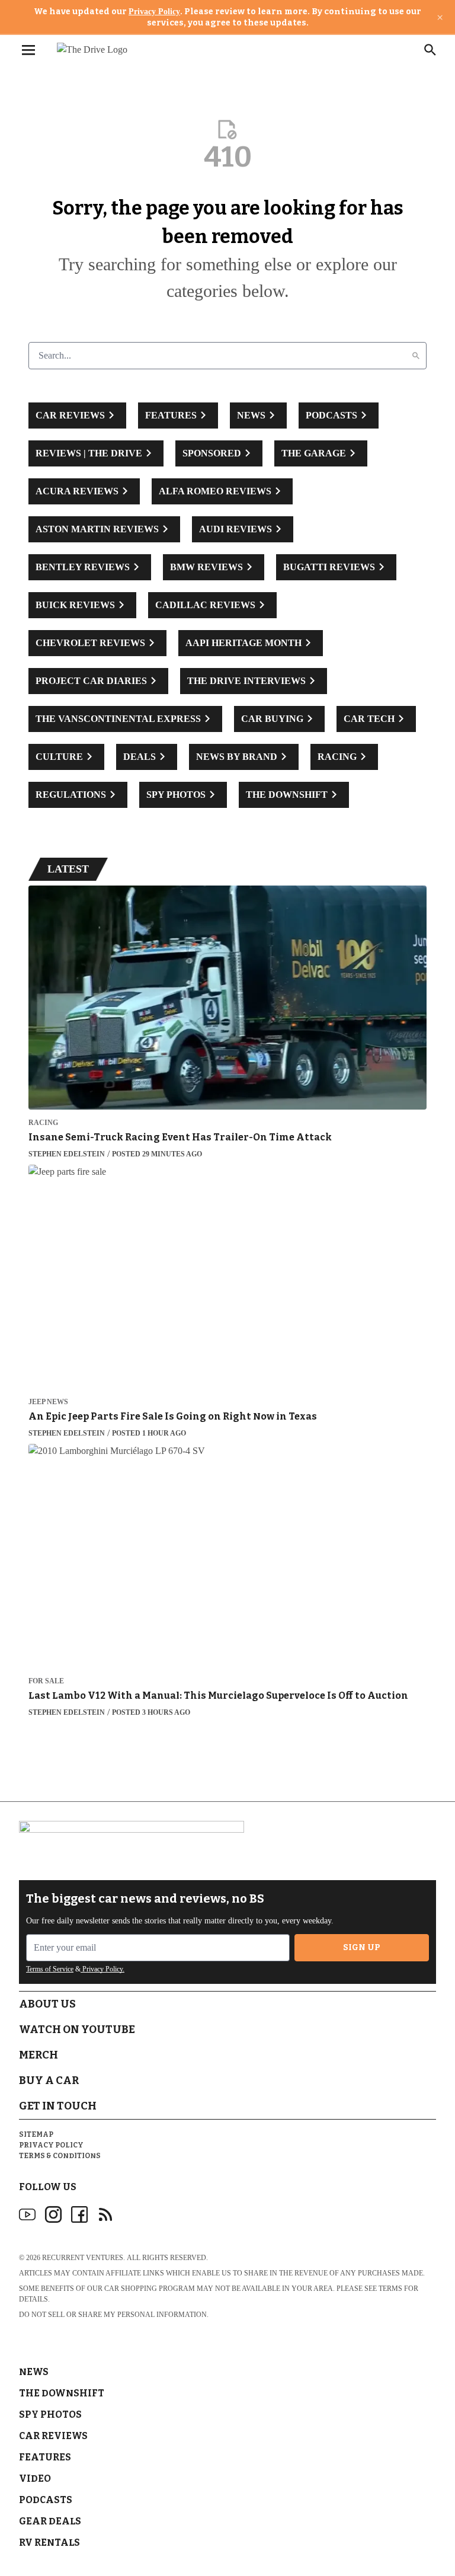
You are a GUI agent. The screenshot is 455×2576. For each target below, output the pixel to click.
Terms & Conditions (60, 2156)
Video (35, 2478)
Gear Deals (50, 2521)
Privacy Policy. (102, 1969)
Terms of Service (50, 1969)
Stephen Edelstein (67, 1154)
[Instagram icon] (53, 2214)
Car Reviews (53, 2436)
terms (390, 2289)
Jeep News (48, 1402)
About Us (47, 2004)
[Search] (416, 356)
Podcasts (46, 2500)
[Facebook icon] (79, 2214)
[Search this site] (430, 50)
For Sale (46, 1681)
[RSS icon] (105, 2214)
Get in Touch (58, 2106)
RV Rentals (49, 2543)
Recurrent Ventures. (84, 2258)
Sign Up (362, 1947)
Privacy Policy (154, 12)
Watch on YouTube (77, 2030)
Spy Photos (50, 2414)
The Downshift (62, 2393)
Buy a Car (49, 2080)
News (34, 2372)
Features (45, 2457)
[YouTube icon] (27, 2214)
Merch (39, 2055)
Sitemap (36, 2134)
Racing (43, 1123)
